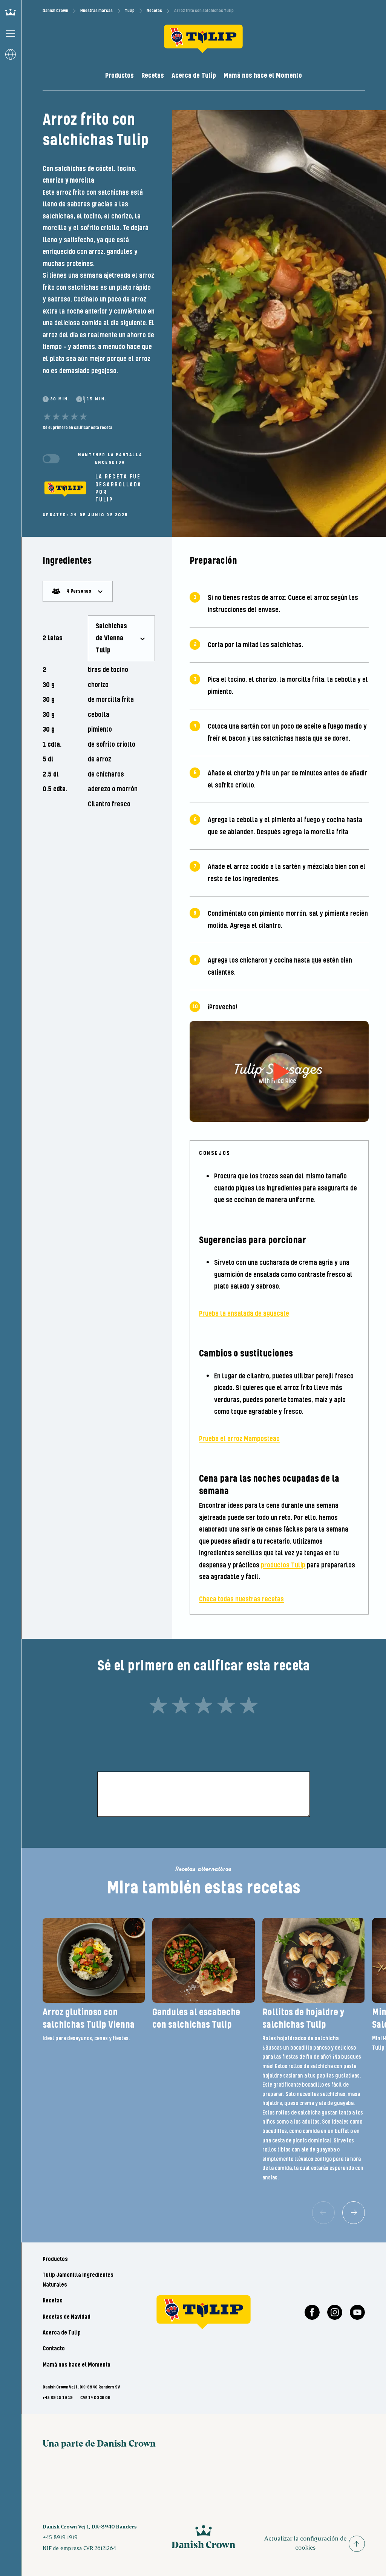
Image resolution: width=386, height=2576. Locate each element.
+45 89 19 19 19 (58, 2398)
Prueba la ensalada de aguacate (244, 1314)
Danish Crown (55, 11)
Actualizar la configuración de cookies (305, 2543)
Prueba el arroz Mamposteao (239, 1439)
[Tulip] (65, 489)
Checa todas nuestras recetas (241, 1599)
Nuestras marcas (96, 11)
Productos (119, 76)
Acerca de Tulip (194, 76)
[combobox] (78, 591)
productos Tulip (283, 1565)
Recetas (154, 11)
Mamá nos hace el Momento (263, 76)
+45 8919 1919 (60, 2537)
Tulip (130, 11)
